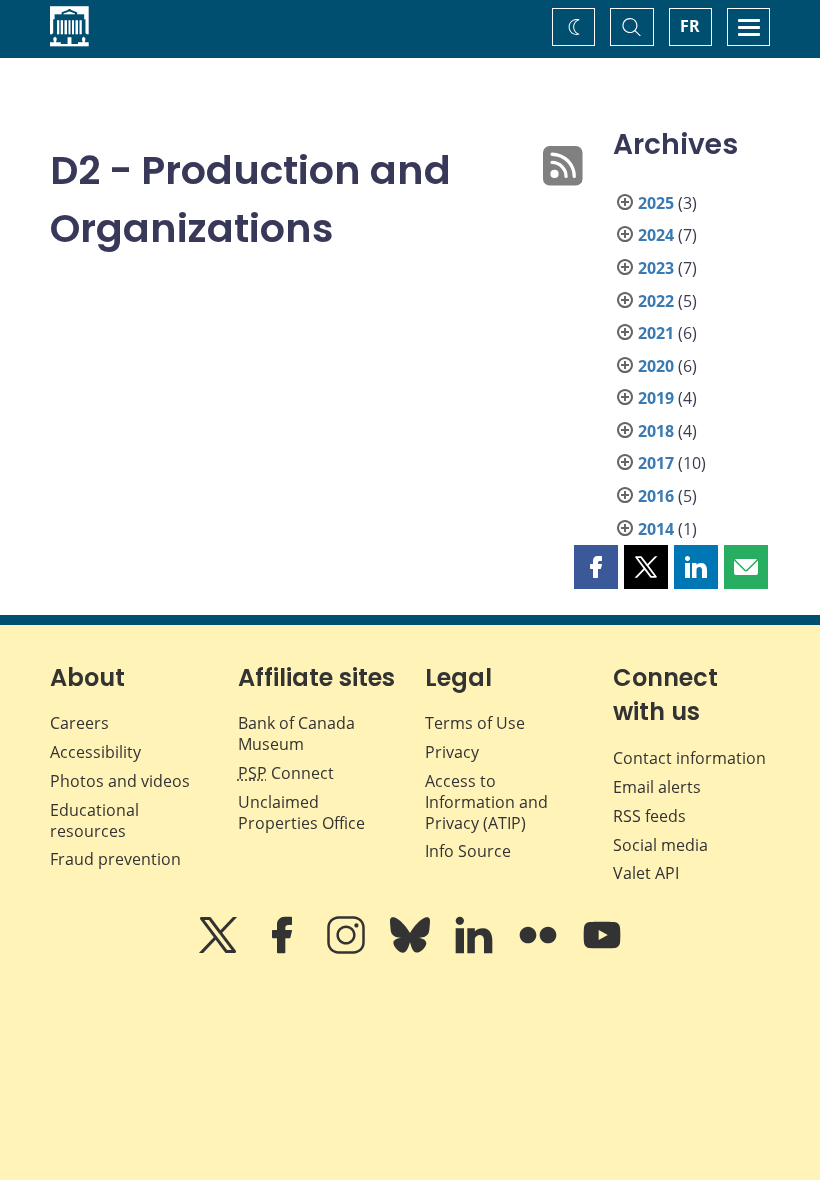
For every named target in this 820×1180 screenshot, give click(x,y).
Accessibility (95, 752)
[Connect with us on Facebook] (284, 949)
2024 (656, 235)
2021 (656, 333)
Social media (660, 845)
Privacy (452, 752)
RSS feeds (649, 816)
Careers (79, 723)
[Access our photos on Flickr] (540, 949)
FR (690, 26)
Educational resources (94, 820)
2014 (656, 529)
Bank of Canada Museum (296, 733)
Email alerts (657, 787)
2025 (656, 203)
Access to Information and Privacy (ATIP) (486, 802)
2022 (656, 301)
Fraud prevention (115, 859)
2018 (656, 431)
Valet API (646, 873)
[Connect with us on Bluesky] (412, 949)
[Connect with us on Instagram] (348, 949)
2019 (656, 398)
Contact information (689, 758)
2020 (656, 366)
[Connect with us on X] (220, 949)
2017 (656, 463)
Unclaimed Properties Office (301, 812)
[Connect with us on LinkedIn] (476, 949)
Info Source (468, 851)
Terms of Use (475, 723)
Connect (286, 773)
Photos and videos (120, 781)
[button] (596, 567)
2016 (656, 496)
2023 (656, 268)
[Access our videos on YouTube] (602, 949)
